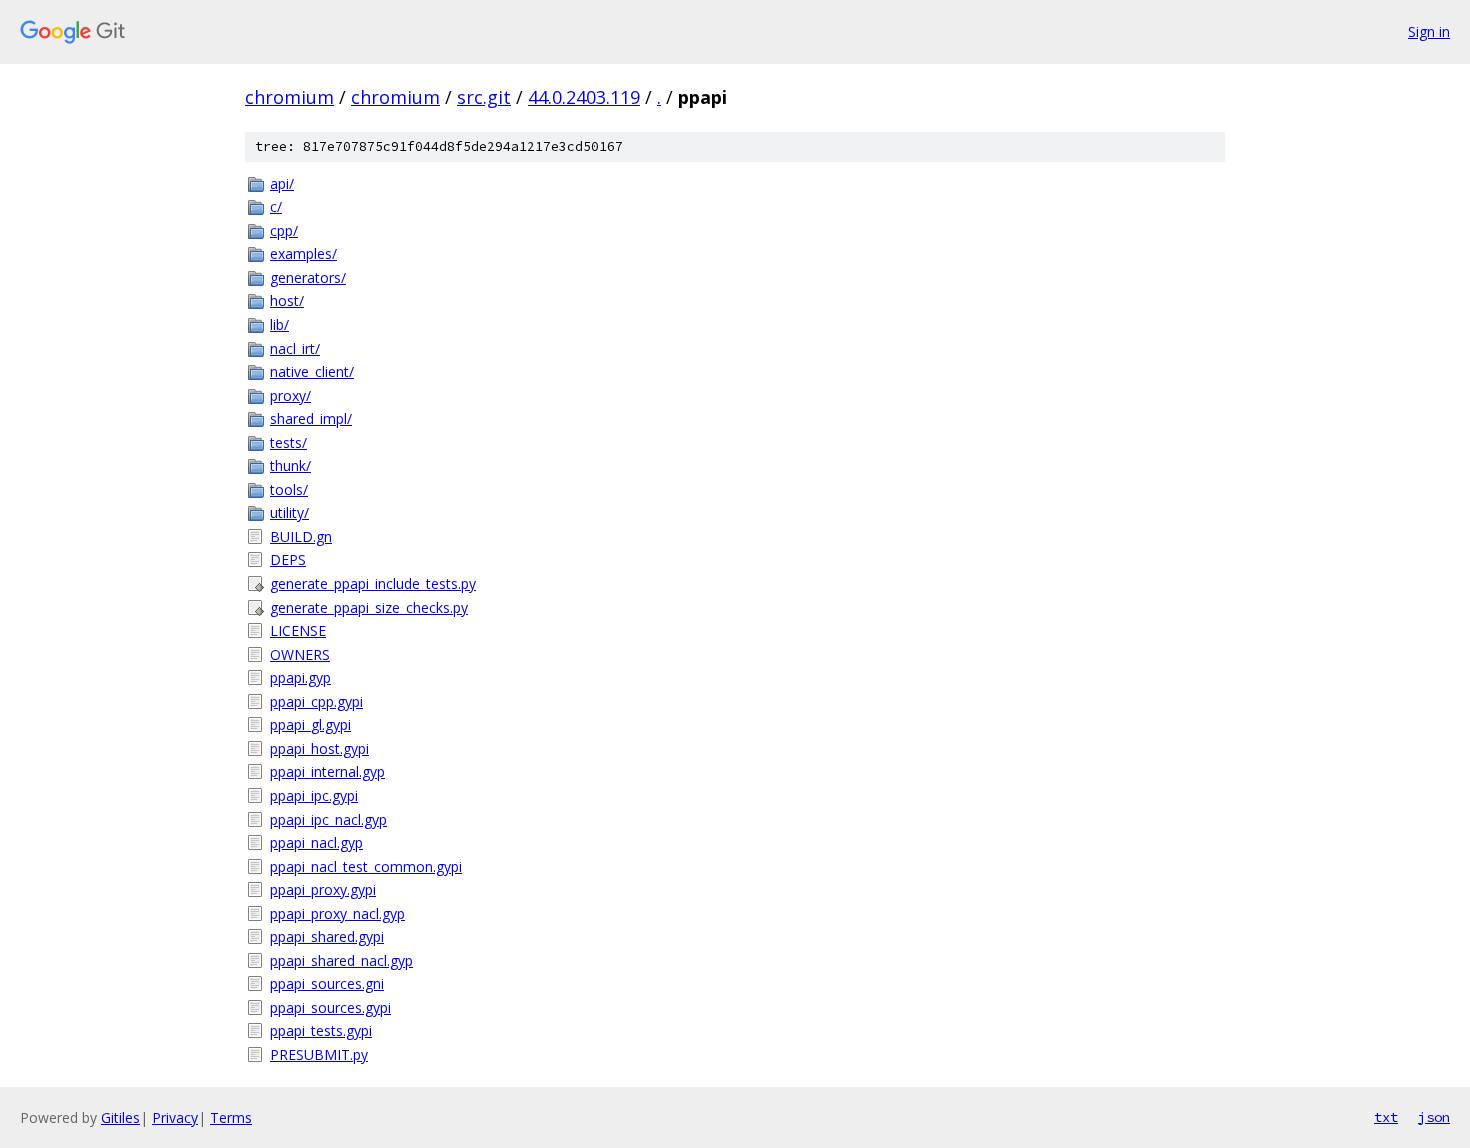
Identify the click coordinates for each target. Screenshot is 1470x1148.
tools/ (289, 489)
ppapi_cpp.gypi (316, 701)
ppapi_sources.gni (327, 983)
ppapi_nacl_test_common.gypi (366, 866)
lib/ (279, 324)
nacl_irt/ (295, 348)
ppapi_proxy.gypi (323, 889)
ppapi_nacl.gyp (316, 842)
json (1434, 1117)
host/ (287, 300)
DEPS (288, 559)
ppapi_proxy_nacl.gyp (337, 913)
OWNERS (300, 654)
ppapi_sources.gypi (330, 1007)
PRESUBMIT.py (319, 1054)
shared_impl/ (311, 418)
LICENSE (298, 630)
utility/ (289, 512)
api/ (282, 183)
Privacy (175, 1117)
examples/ (303, 253)
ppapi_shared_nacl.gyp (341, 960)
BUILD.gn (301, 536)
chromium (289, 97)
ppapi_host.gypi (319, 748)
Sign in (1429, 31)
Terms (231, 1117)
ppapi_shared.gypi (327, 936)
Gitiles (120, 1117)
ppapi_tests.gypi (321, 1030)
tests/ (288, 442)
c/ (276, 206)
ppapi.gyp (300, 677)
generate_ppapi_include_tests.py (373, 583)
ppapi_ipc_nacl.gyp (328, 819)
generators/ (308, 277)
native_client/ (312, 371)
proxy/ (290, 395)
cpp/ (284, 230)
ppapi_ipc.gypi (314, 795)
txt (1386, 1117)
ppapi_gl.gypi (310, 724)
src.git (484, 97)
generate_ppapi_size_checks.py (369, 607)
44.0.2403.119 (584, 97)
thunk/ (290, 465)
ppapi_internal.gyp (327, 771)
